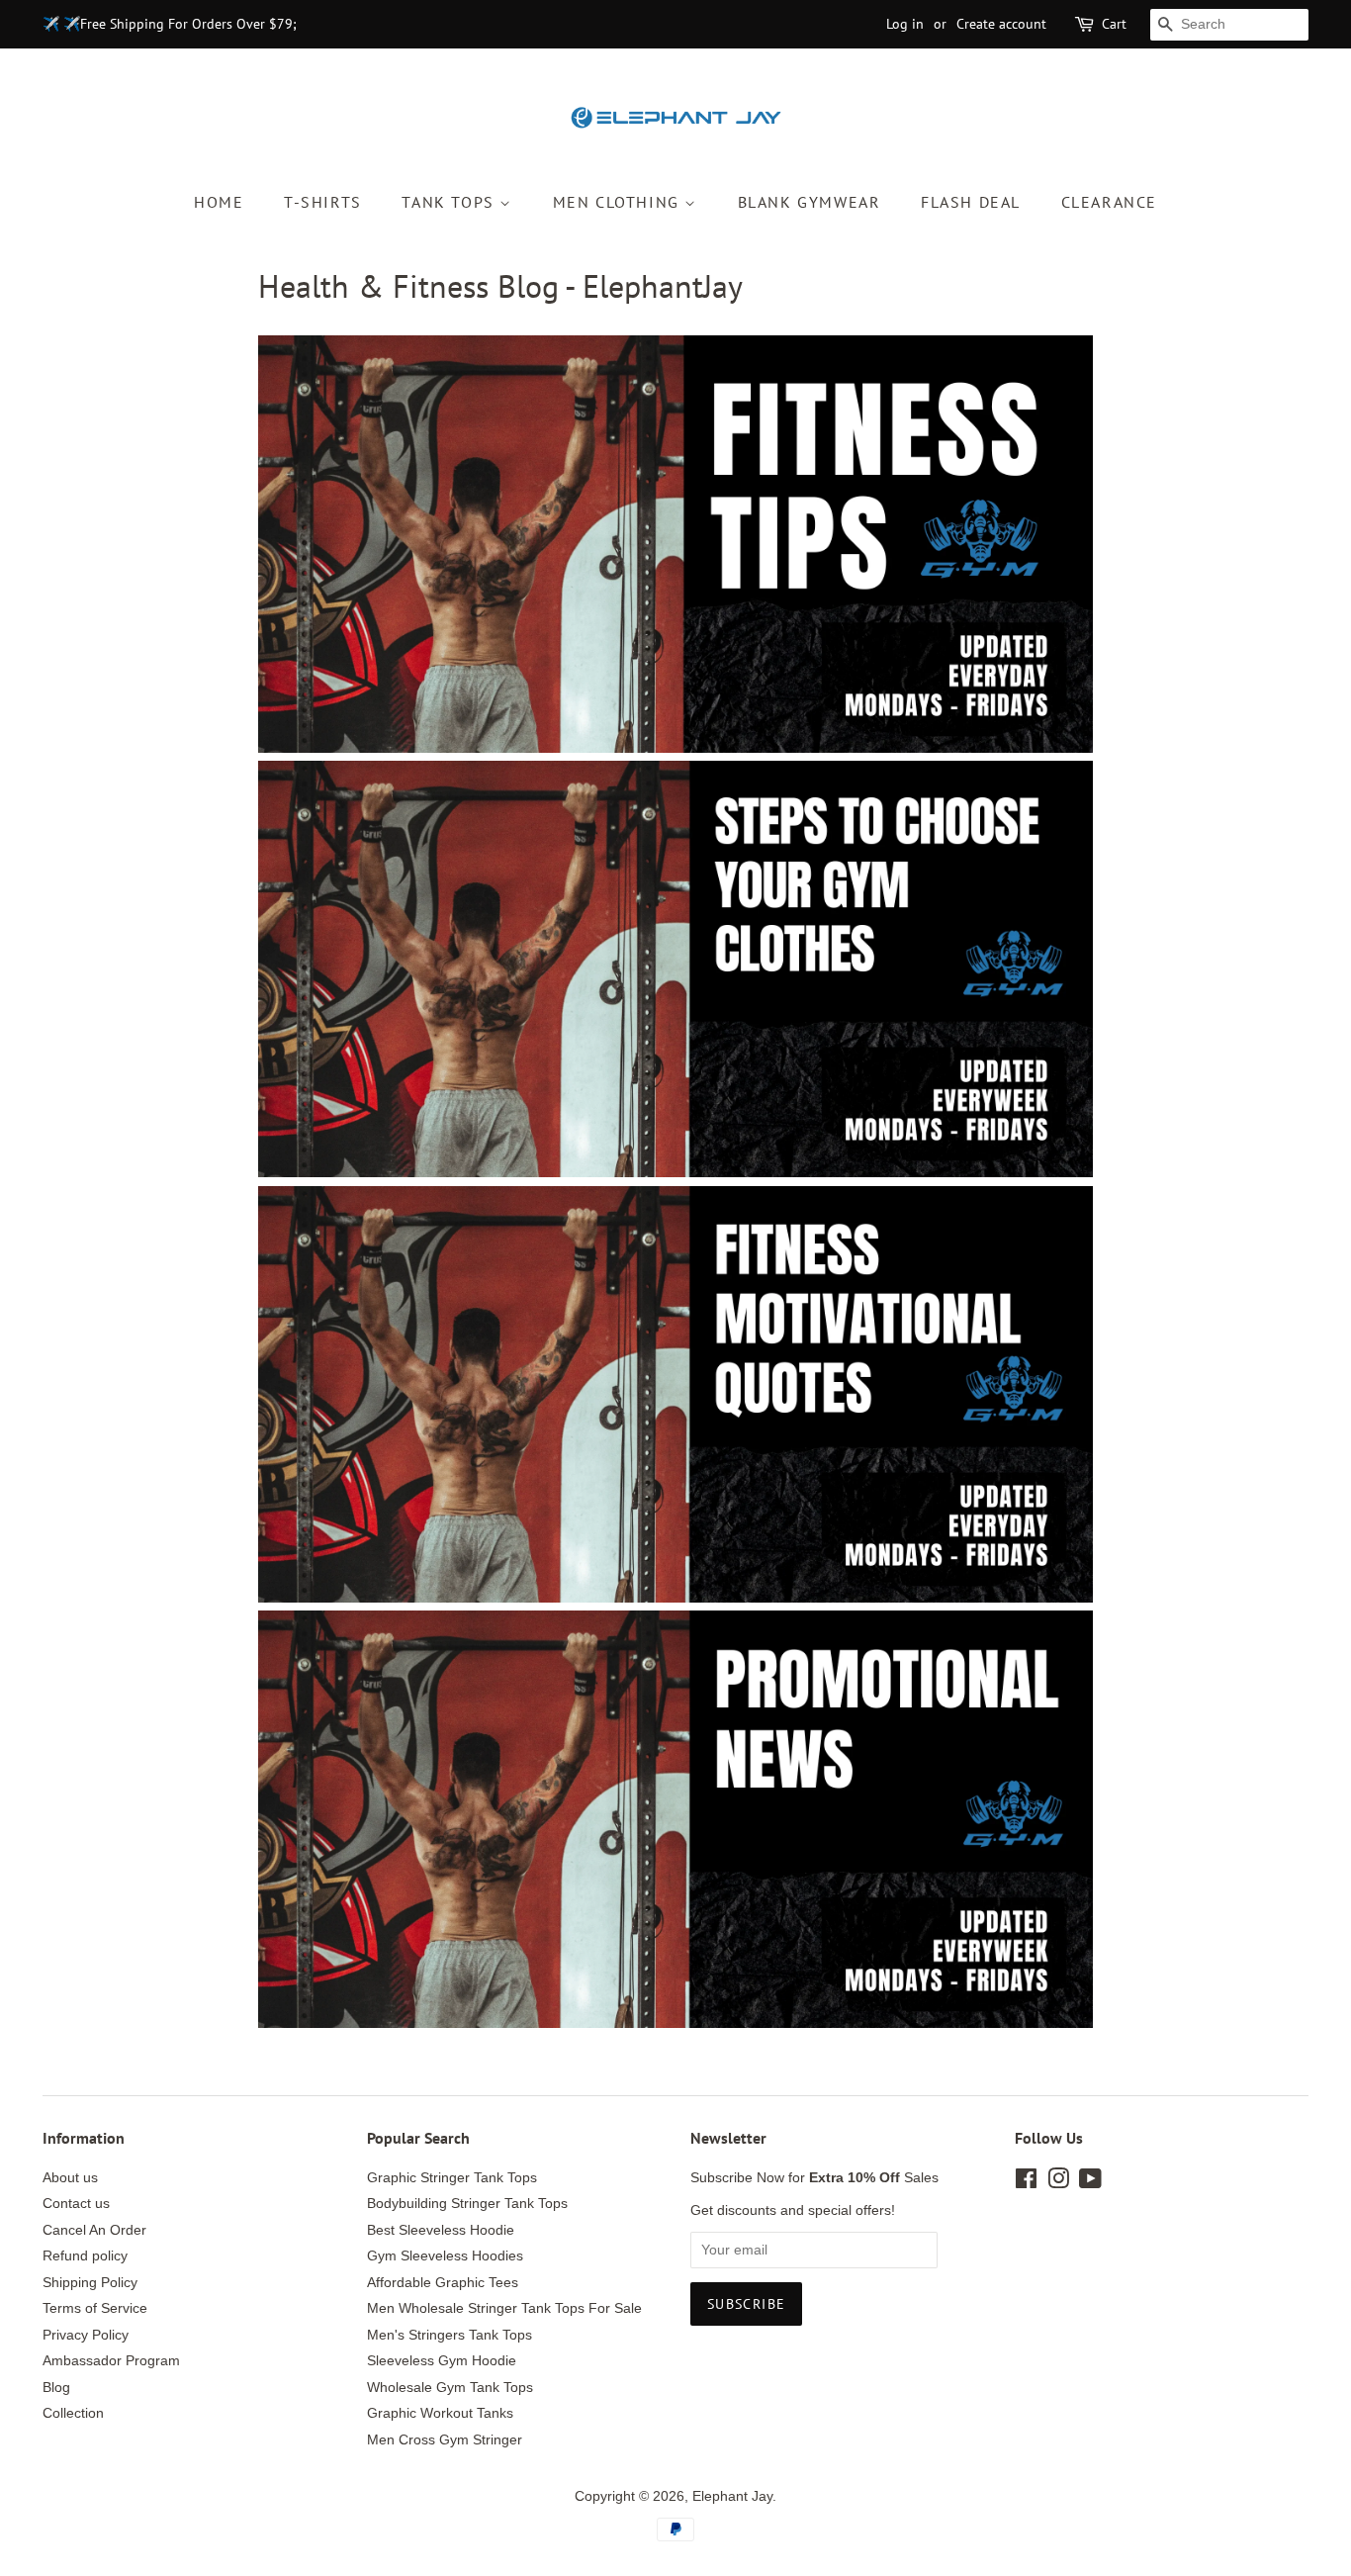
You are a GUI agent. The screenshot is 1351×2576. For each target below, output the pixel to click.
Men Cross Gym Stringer (445, 2440)
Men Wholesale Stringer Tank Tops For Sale (504, 2308)
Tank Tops (450, 202)
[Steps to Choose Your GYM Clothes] (675, 1172)
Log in (905, 24)
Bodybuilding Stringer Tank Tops (467, 2204)
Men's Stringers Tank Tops (450, 2335)
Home (219, 202)
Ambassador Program (111, 2361)
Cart (1114, 24)
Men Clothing (619, 202)
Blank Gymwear (810, 202)
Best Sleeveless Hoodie (441, 2230)
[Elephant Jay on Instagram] (1058, 2183)
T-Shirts (323, 202)
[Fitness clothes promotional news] (675, 2023)
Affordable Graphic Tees (443, 2283)
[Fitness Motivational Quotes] (675, 1597)
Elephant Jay (732, 2496)
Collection (73, 2413)
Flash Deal (971, 202)
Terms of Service (95, 2308)
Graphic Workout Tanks (440, 2413)
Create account (1001, 24)
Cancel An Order (94, 2230)
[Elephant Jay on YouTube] (1090, 2183)
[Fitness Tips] (675, 747)
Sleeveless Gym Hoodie (442, 2361)
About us (70, 2178)
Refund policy (85, 2256)
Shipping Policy (90, 2283)
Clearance (1109, 202)
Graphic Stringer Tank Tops (452, 2178)
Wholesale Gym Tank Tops (450, 2388)
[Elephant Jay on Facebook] (1026, 2183)
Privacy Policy (86, 2335)
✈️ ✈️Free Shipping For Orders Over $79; (170, 24)
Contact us (76, 2204)
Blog (56, 2388)
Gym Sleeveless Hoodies (445, 2256)
